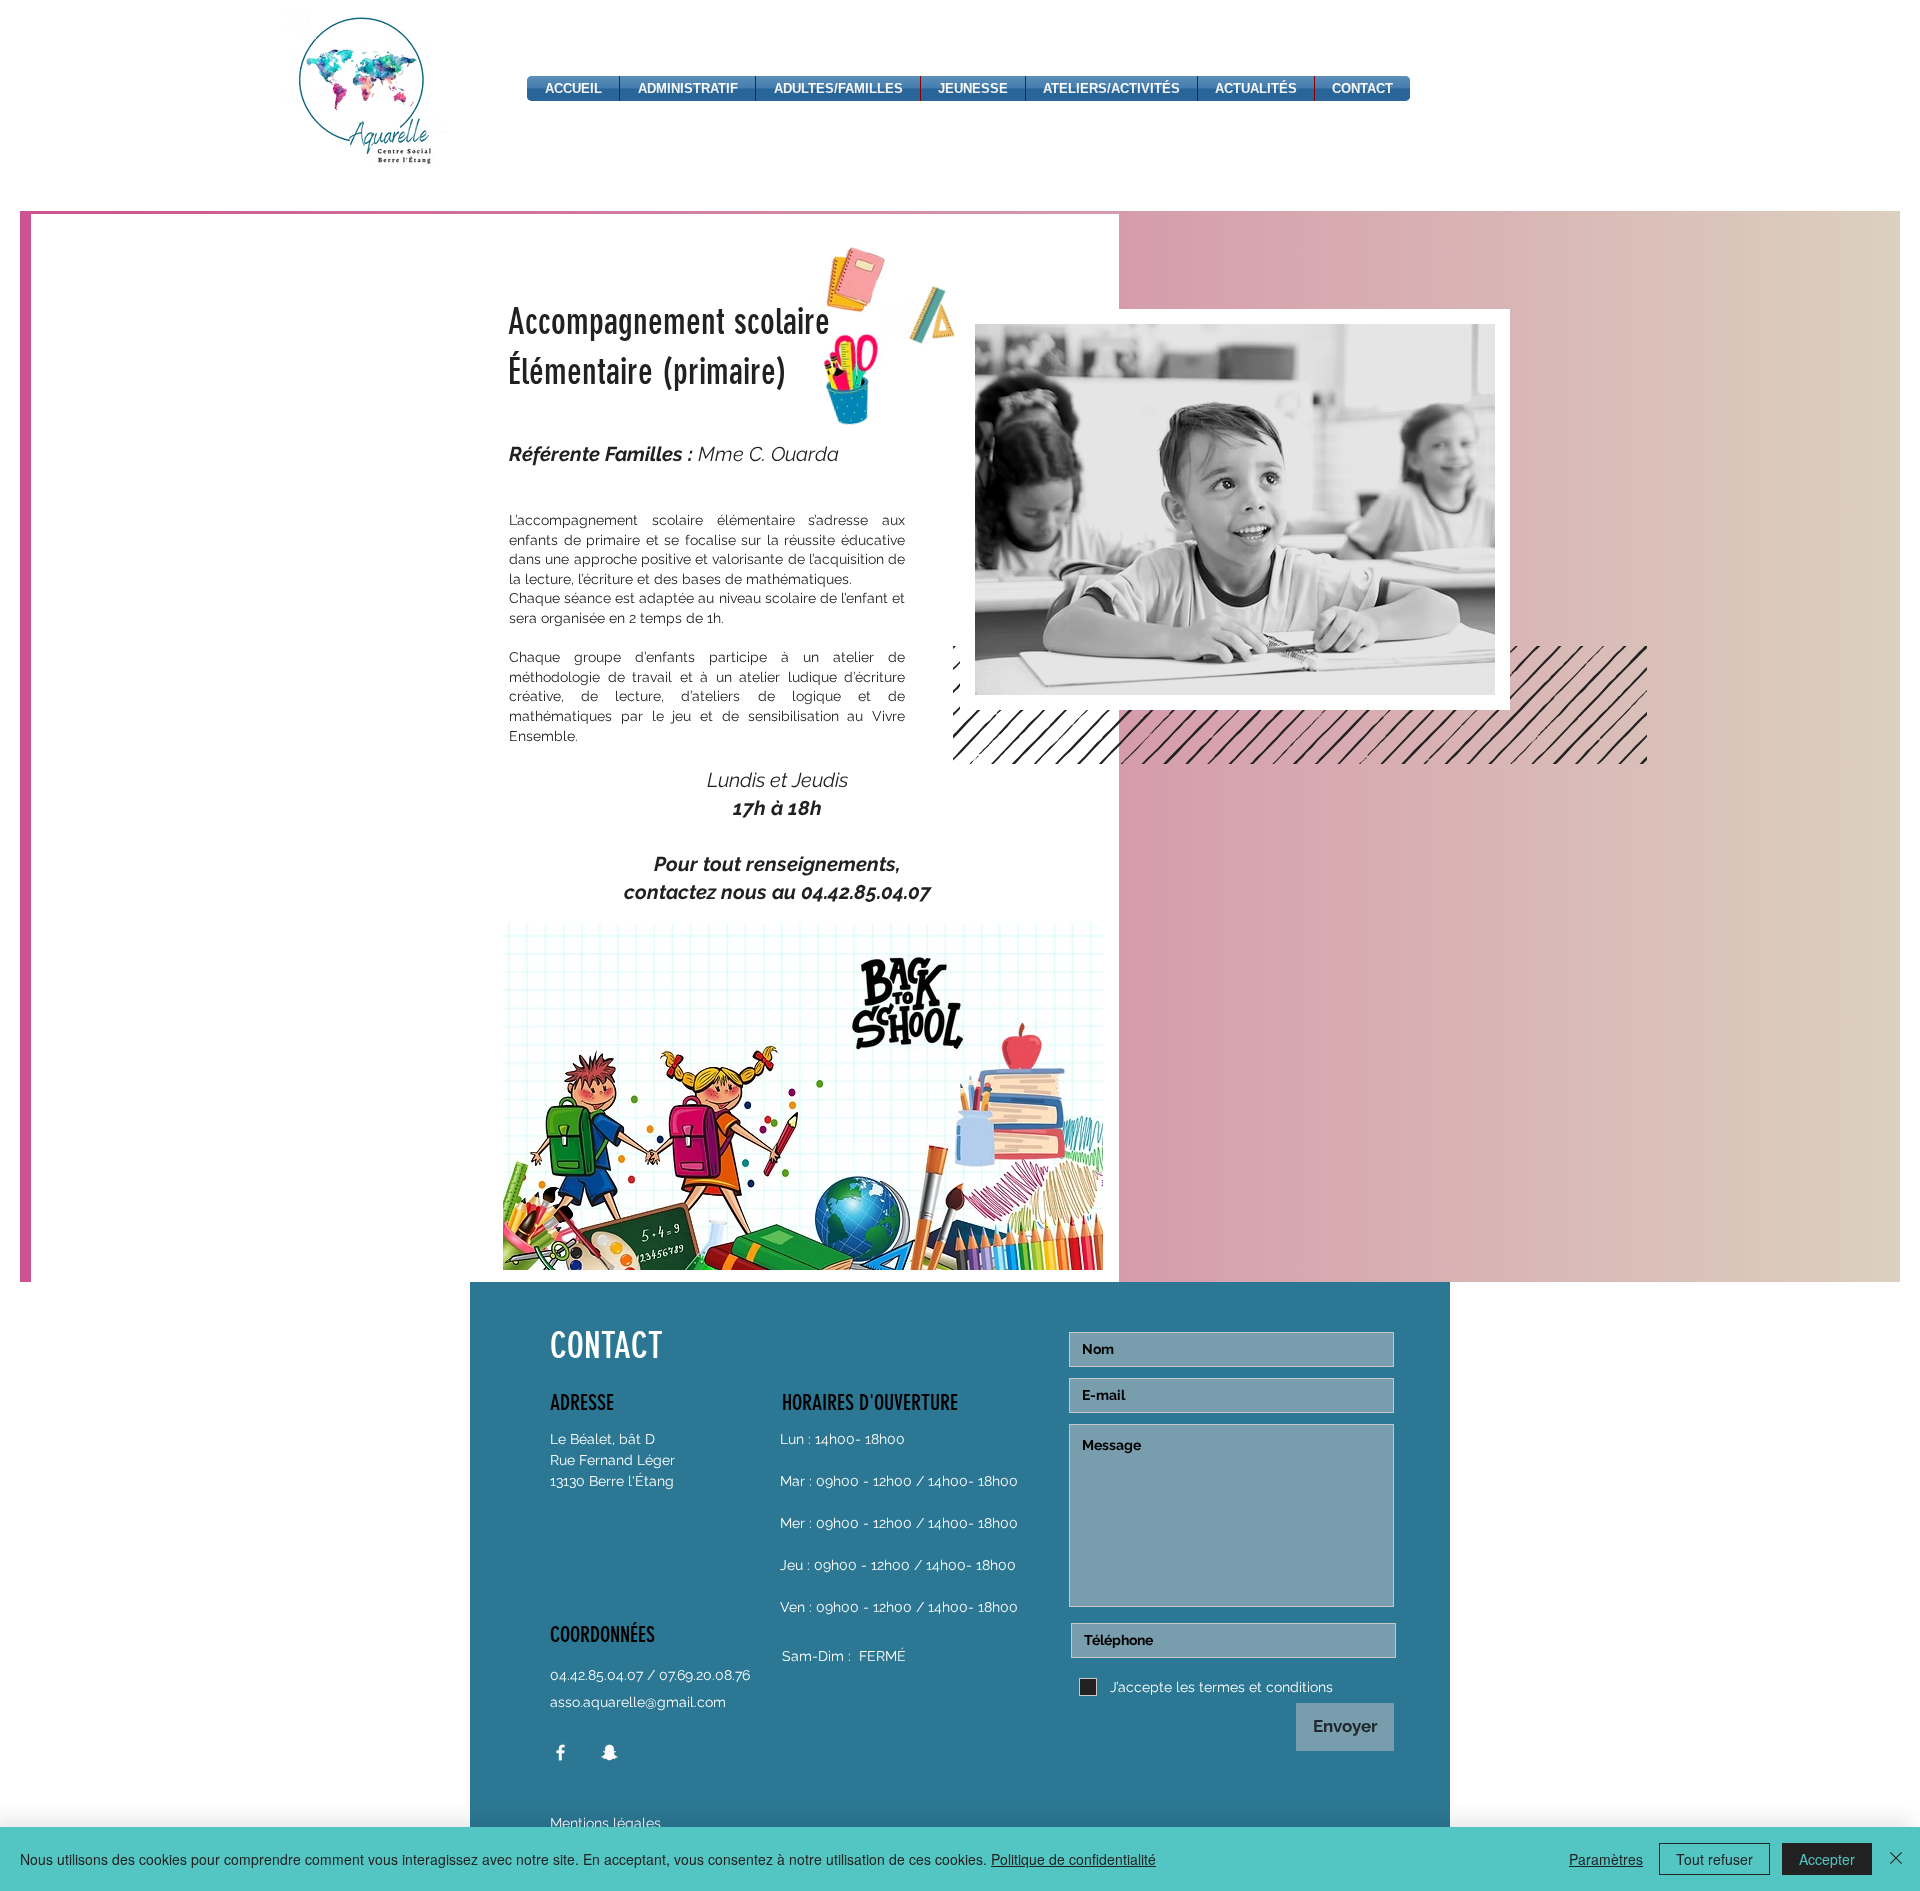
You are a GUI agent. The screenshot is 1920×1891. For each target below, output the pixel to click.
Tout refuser (1714, 1859)
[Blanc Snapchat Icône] (609, 1752)
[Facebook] (560, 1752)
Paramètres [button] (1606, 1859)
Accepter (1827, 1859)
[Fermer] (1896, 1859)
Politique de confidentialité (1073, 1859)
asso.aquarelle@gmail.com (638, 1702)
